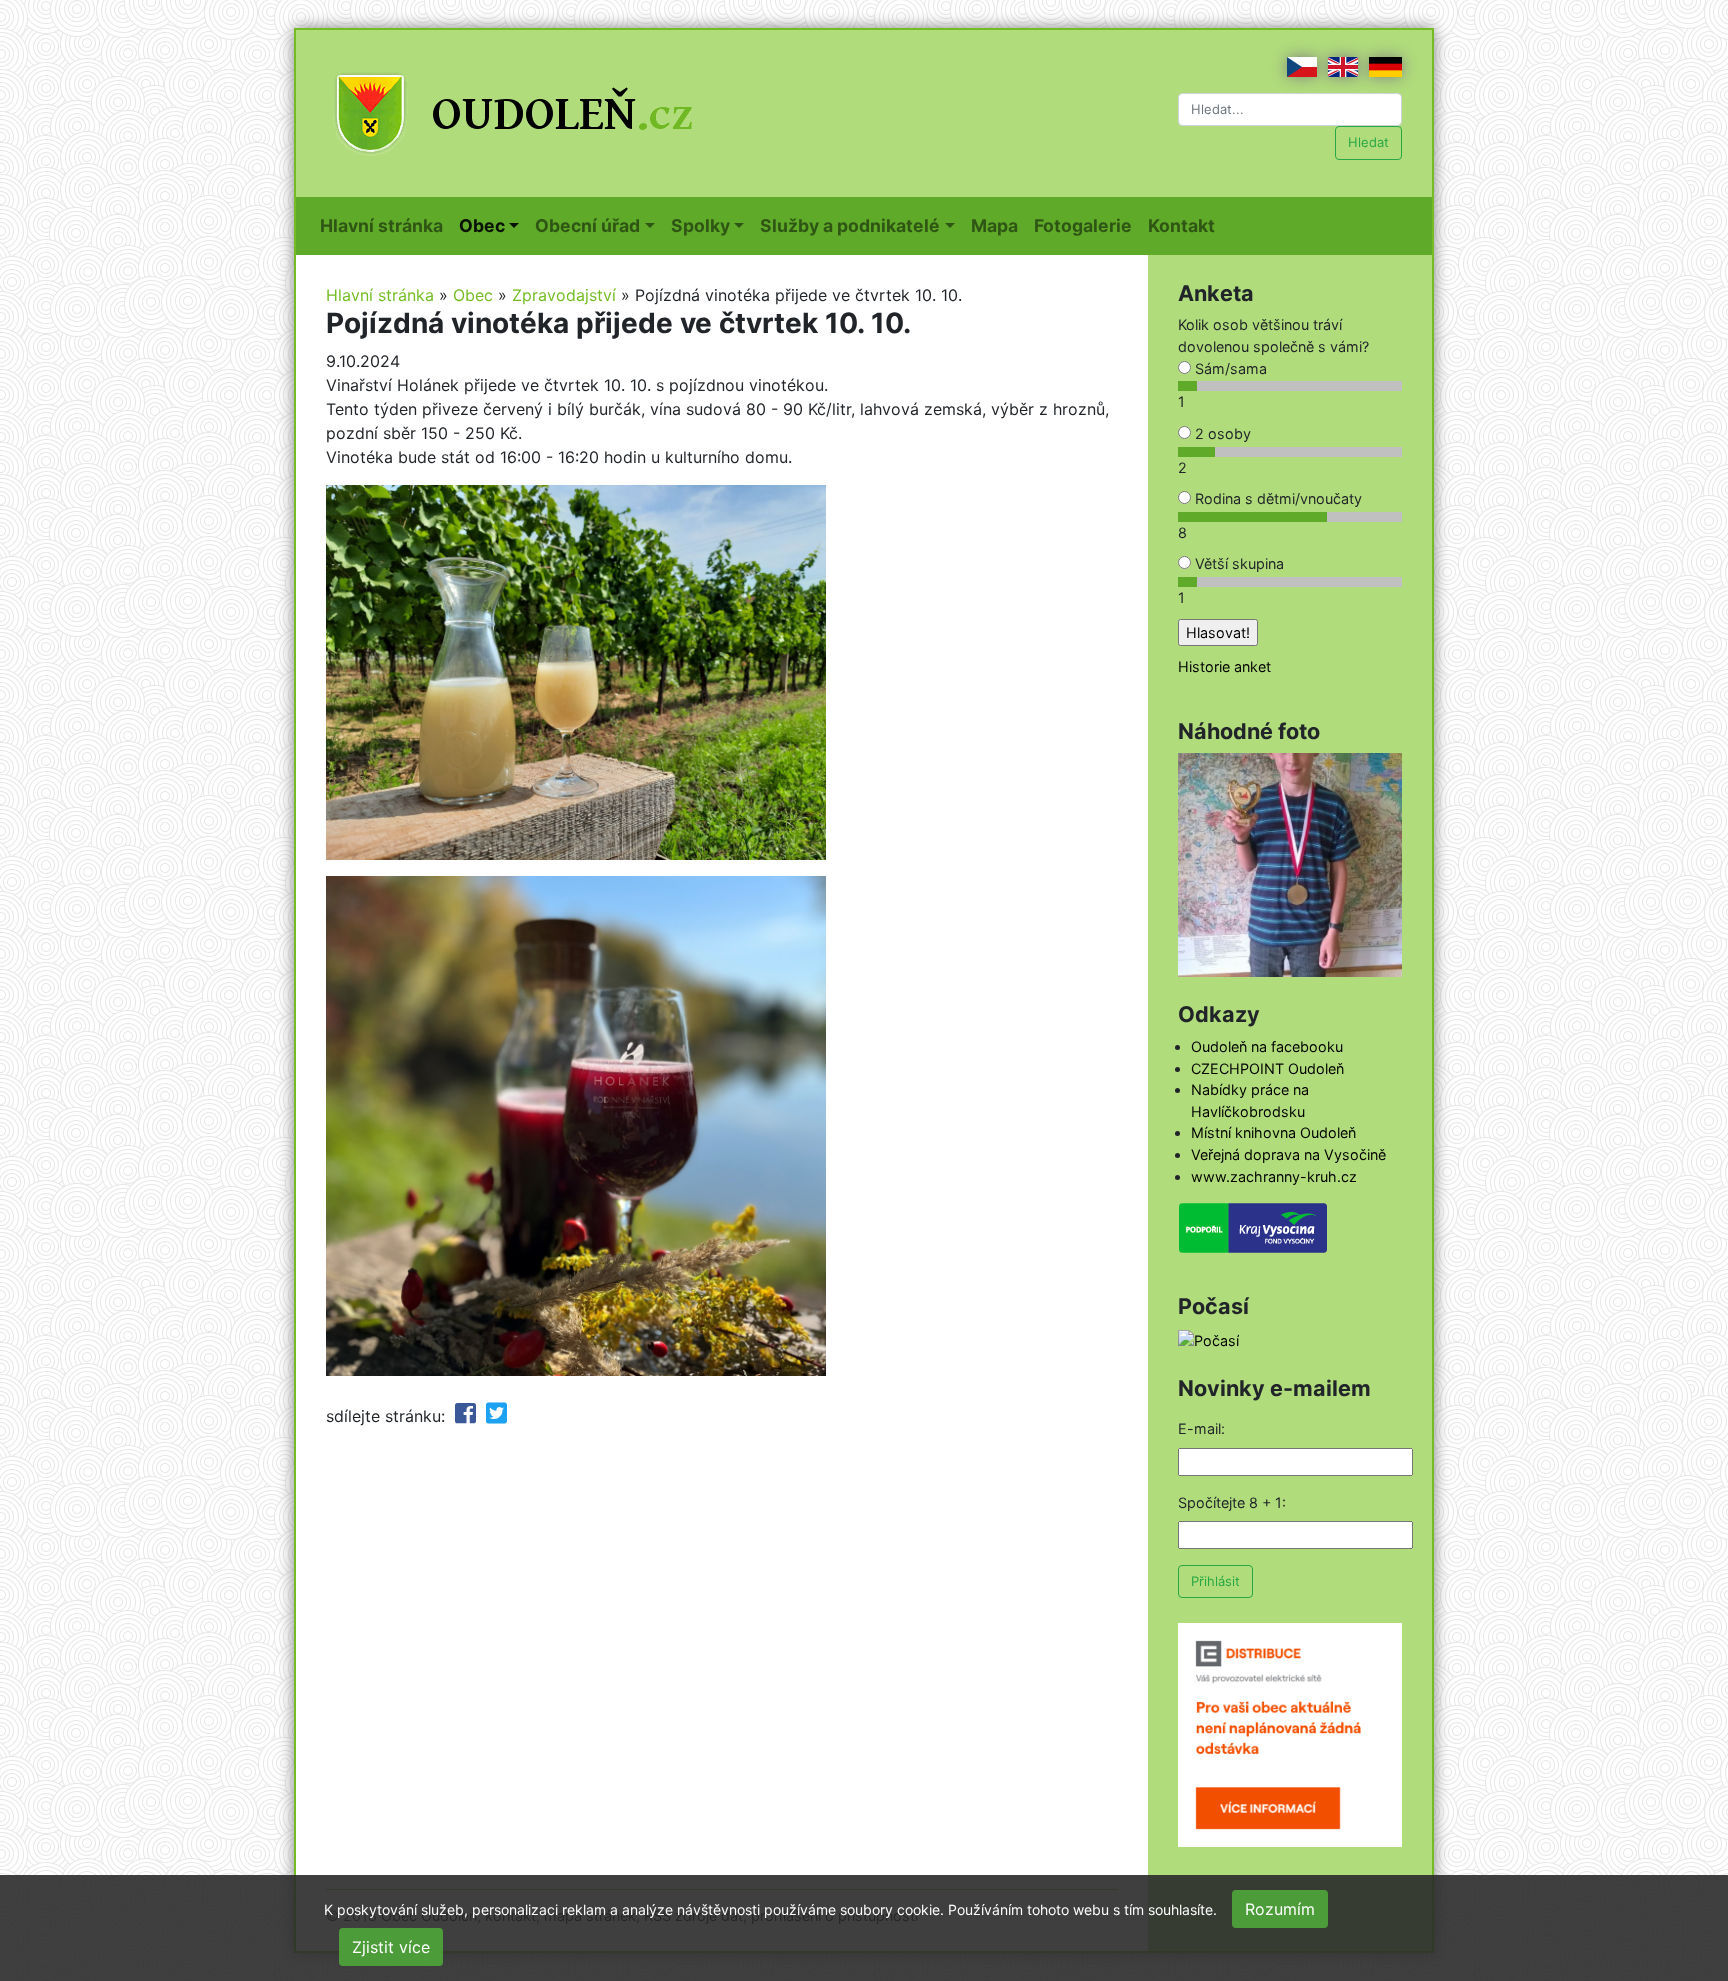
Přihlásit (1215, 1581)
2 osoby (1221, 433)
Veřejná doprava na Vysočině (1288, 1154)
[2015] (1290, 863)
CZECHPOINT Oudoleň (1267, 1068)
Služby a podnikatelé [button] (850, 225)
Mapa (998, 225)
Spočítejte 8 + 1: (1232, 1502)
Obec (473, 295)
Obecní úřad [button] (587, 225)
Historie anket (1224, 666)
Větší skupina (1237, 563)
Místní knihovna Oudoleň (1273, 1132)
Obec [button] (482, 225)
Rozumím (1280, 1909)
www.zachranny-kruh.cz (1274, 1176)
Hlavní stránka (385, 225)
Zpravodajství (564, 295)
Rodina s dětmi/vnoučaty (1276, 498)
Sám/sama (1229, 368)
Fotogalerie (1087, 225)
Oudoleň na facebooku (1267, 1046)
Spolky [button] (700, 225)
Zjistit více (391, 1947)
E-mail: (1201, 1428)
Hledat (1368, 142)
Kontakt (1185, 225)
